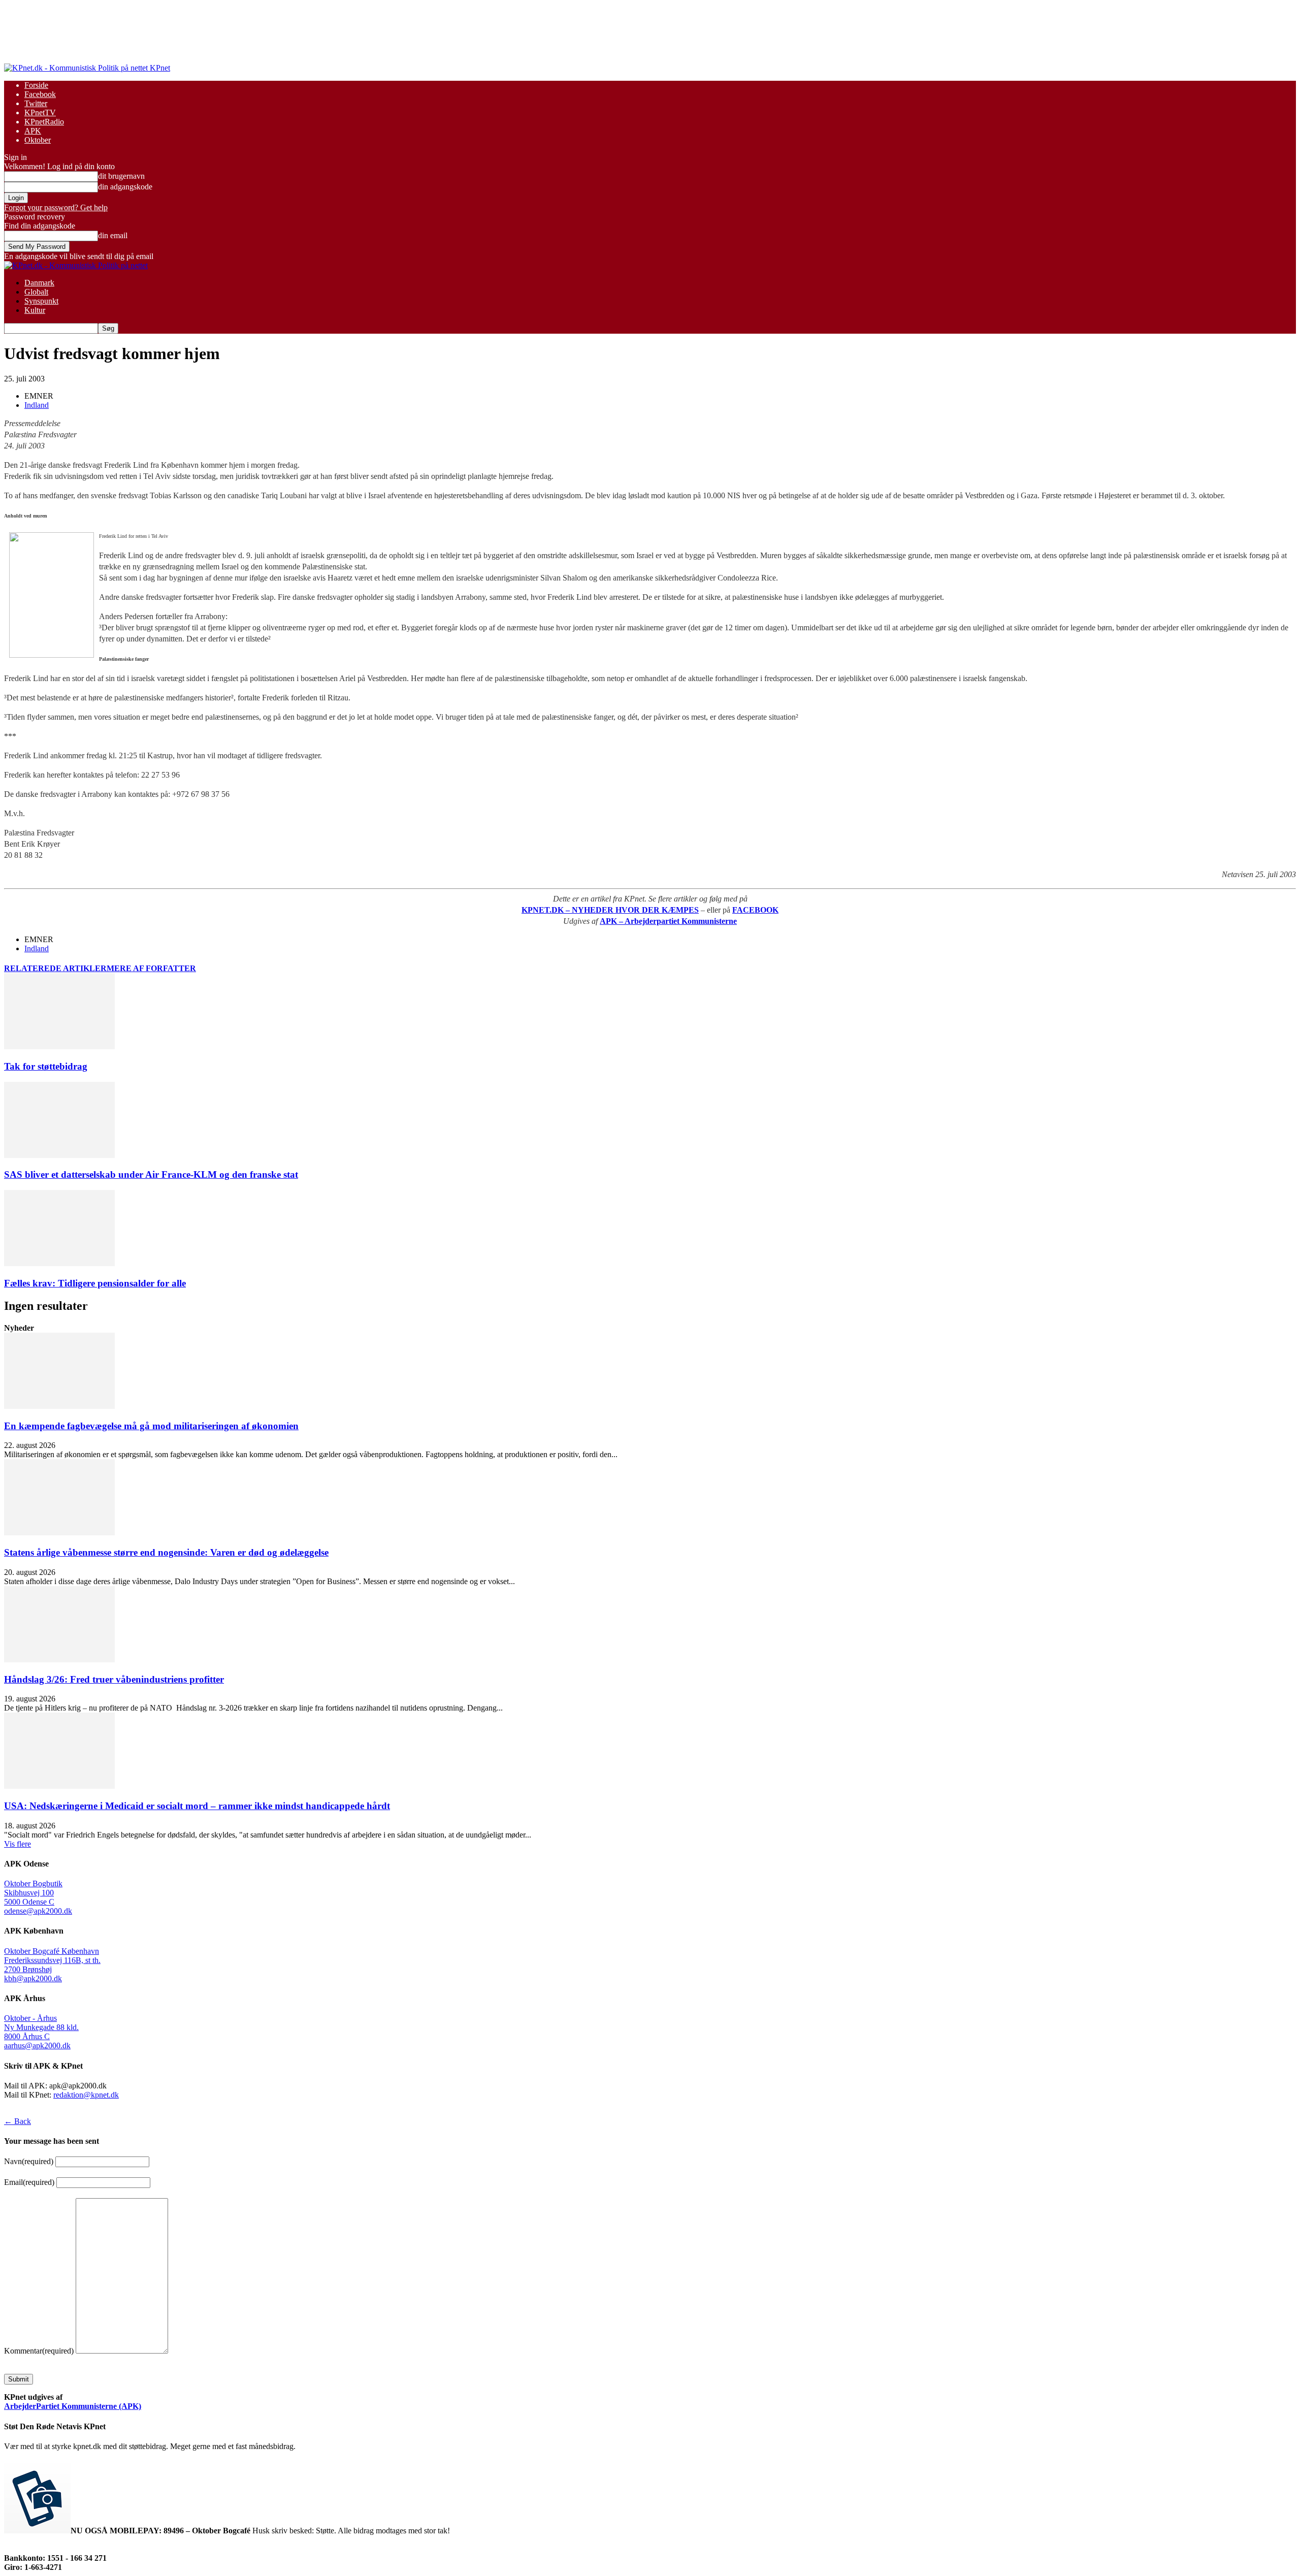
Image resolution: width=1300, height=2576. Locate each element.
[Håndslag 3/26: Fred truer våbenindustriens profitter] (59, 1660)
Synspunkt (41, 301)
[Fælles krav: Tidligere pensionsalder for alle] (59, 1263)
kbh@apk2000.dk (33, 1978)
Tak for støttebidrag (46, 1066)
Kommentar (39, 2351)
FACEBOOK (755, 910)
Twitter (36, 103)
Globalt (36, 292)
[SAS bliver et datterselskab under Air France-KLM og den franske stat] (59, 1155)
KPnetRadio (44, 122)
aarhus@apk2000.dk (37, 2046)
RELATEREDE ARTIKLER (55, 968)
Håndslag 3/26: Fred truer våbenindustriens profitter (114, 1679)
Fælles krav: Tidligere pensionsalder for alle (95, 1283)
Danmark (39, 283)
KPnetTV (40, 112)
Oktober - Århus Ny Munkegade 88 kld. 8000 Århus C (41, 2027)
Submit (19, 2379)
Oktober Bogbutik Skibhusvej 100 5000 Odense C (33, 1893)
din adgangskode (125, 187)
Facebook (40, 94)
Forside (36, 85)
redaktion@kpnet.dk (86, 2095)
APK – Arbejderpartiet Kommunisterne (668, 921)
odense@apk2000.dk (38, 1911)
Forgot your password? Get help (56, 207)
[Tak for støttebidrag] (59, 1046)
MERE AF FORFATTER (151, 968)
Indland (37, 405)
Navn (29, 2161)
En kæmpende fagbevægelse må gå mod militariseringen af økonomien (151, 1426)
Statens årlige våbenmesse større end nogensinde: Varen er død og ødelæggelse (166, 1552)
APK (33, 131)
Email (29, 2182)
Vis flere (18, 1844)
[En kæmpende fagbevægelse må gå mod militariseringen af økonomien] (59, 1406)
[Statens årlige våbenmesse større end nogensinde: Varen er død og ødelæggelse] (59, 1533)
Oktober (38, 140)
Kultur (35, 310)
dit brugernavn (121, 176)
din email (113, 235)
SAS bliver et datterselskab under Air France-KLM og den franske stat (151, 1174)
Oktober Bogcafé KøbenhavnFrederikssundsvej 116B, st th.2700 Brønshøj (52, 1960)
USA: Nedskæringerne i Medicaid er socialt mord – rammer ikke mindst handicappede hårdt (197, 1806)
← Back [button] (18, 2121)
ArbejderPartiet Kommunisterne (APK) (73, 2406)
